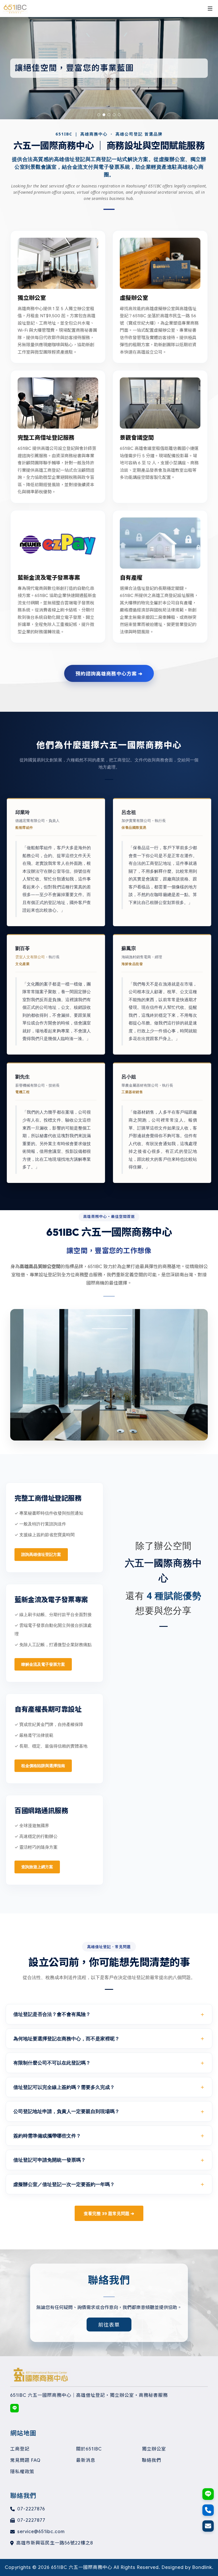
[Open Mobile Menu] (210, 9)
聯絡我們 (152, 2460)
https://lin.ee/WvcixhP (14, 2408)
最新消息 (86, 2460)
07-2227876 (31, 2509)
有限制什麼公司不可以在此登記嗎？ (52, 2063)
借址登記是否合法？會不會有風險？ (52, 2014)
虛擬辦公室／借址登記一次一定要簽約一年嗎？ (64, 2184)
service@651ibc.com (41, 2532)
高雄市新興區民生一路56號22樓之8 (55, 2543)
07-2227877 (31, 2520)
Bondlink (202, 2567)
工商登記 (20, 2449)
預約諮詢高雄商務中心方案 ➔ (109, 673)
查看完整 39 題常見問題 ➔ (109, 2213)
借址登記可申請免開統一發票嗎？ (50, 2160)
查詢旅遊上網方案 (37, 1867)
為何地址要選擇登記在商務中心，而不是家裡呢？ (66, 2039)
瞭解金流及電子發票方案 (43, 1664)
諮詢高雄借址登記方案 (41, 1554)
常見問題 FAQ (25, 2460)
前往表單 (109, 2324)
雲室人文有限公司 (30, 957)
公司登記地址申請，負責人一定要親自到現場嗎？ (66, 2111)
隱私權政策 (22, 2472)
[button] (99, 115)
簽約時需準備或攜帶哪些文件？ (47, 2136)
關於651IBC (89, 2449)
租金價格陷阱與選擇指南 (43, 1766)
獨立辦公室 (154, 2449)
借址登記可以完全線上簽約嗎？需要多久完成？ (64, 2087)
